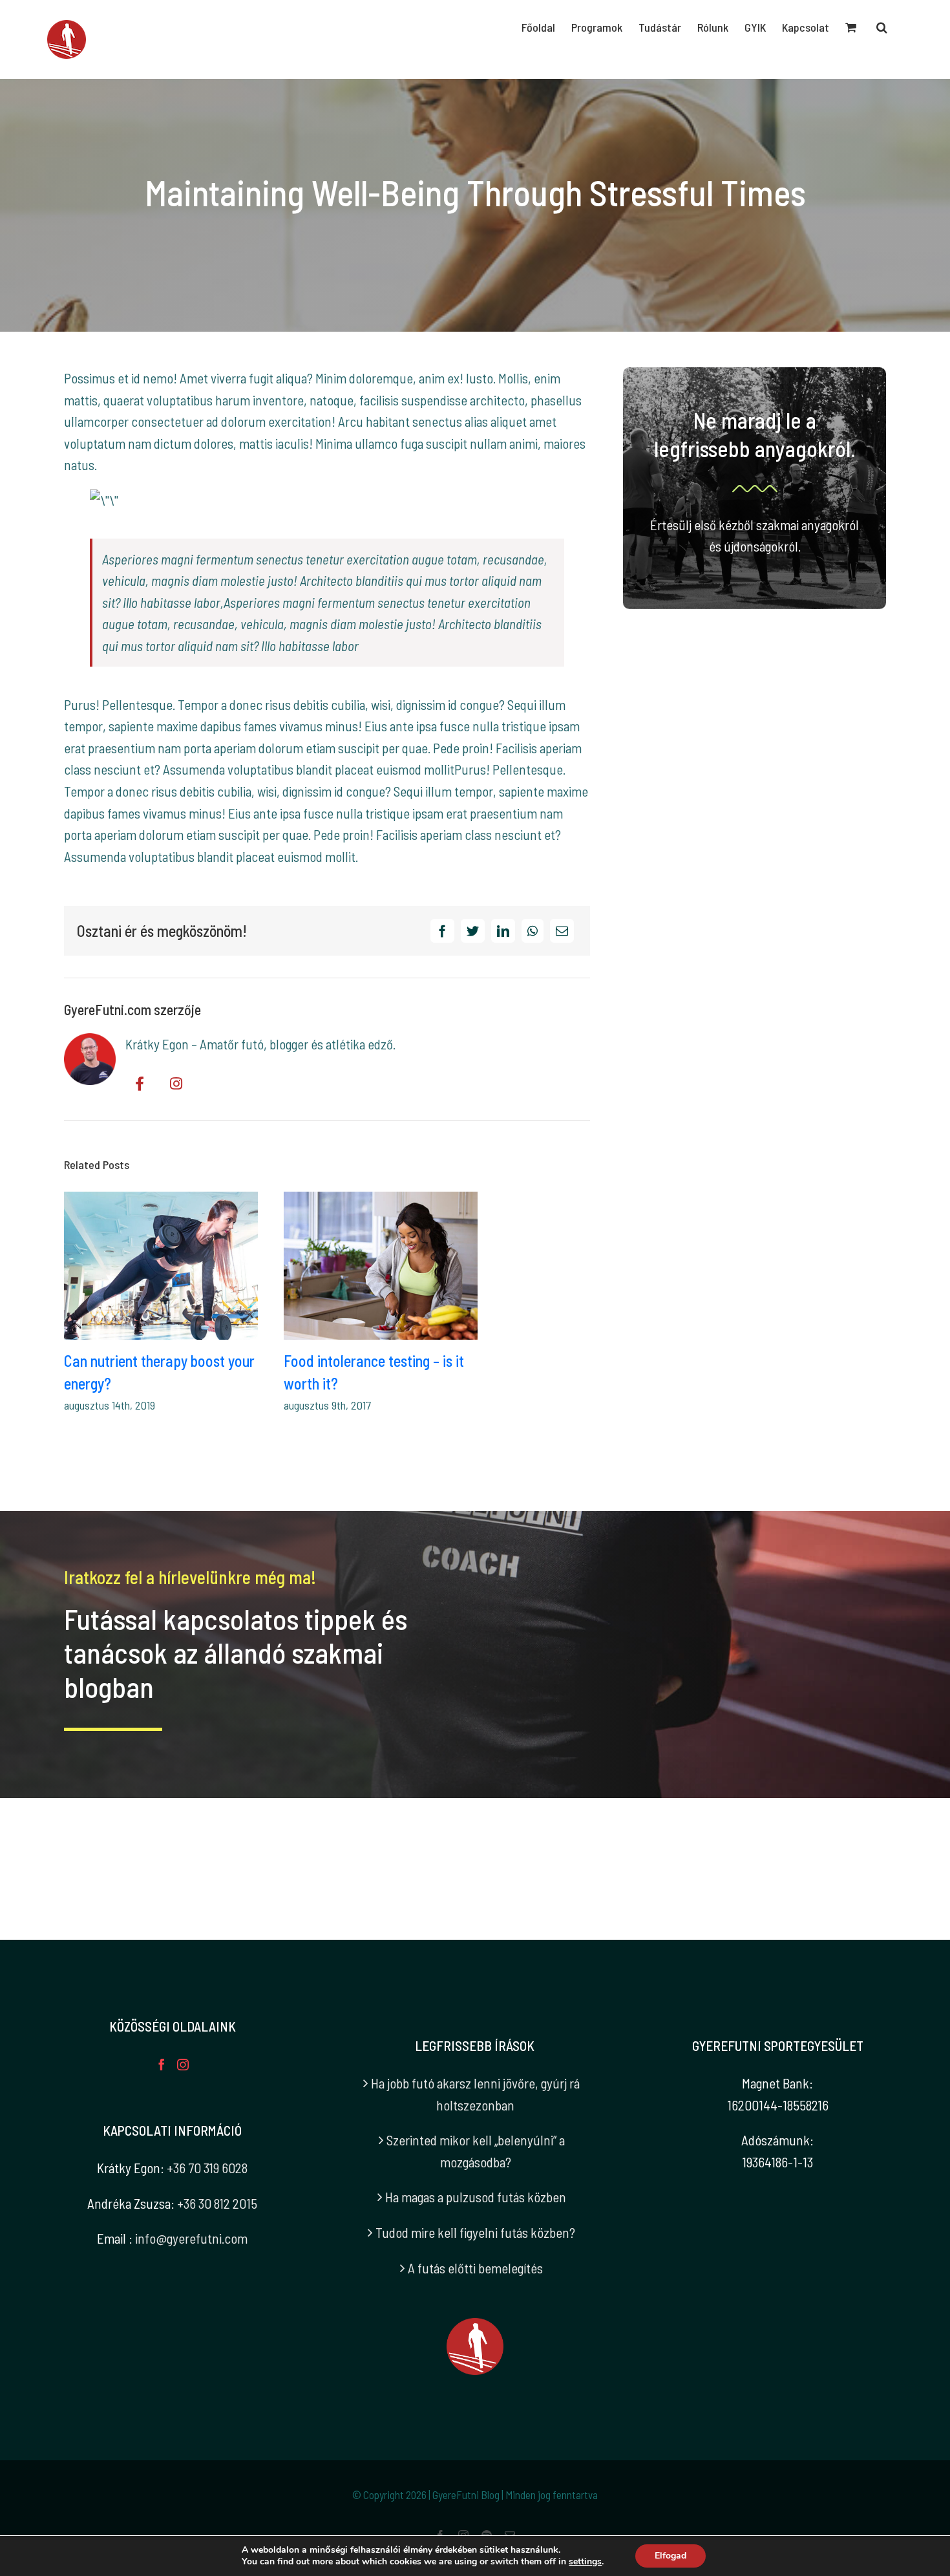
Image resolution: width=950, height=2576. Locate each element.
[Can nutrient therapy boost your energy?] (161, 1266)
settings (585, 2562)
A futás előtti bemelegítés (475, 2268)
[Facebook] (442, 931)
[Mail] (562, 931)
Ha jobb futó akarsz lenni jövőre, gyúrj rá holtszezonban (475, 2094)
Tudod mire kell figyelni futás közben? (475, 2232)
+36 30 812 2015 (217, 2203)
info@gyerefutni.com (191, 2238)
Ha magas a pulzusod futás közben (476, 2197)
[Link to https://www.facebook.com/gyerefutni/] (140, 1084)
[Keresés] (882, 27)
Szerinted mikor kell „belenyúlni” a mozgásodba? (476, 2151)
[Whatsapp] (533, 931)
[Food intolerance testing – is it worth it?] (381, 1266)
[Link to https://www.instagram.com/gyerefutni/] (176, 1084)
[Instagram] (183, 2065)
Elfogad (670, 2556)
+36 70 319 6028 (207, 2168)
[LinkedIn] (503, 931)
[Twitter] (473, 931)
